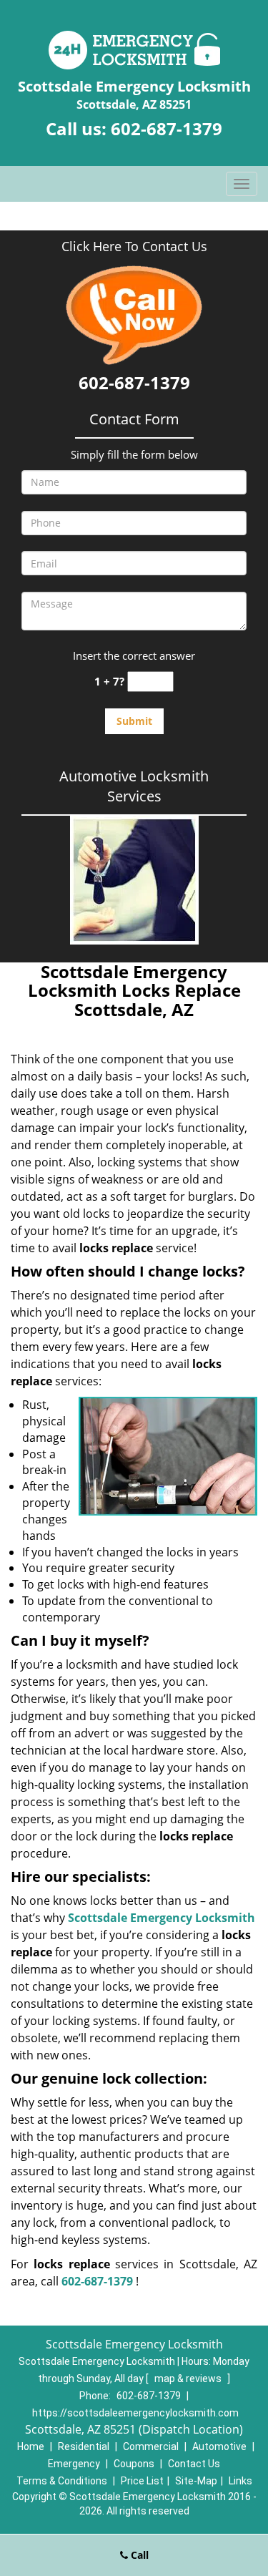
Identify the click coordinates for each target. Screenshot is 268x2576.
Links (240, 2481)
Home (31, 2446)
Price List (142, 2481)
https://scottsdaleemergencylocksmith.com (135, 2413)
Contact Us (194, 2464)
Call (138, 2555)
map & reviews (189, 2379)
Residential (84, 2446)
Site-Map (196, 2481)
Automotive (219, 2446)
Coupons (134, 2464)
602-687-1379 (167, 128)
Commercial (151, 2446)
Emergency (74, 2464)
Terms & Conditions (62, 2481)
